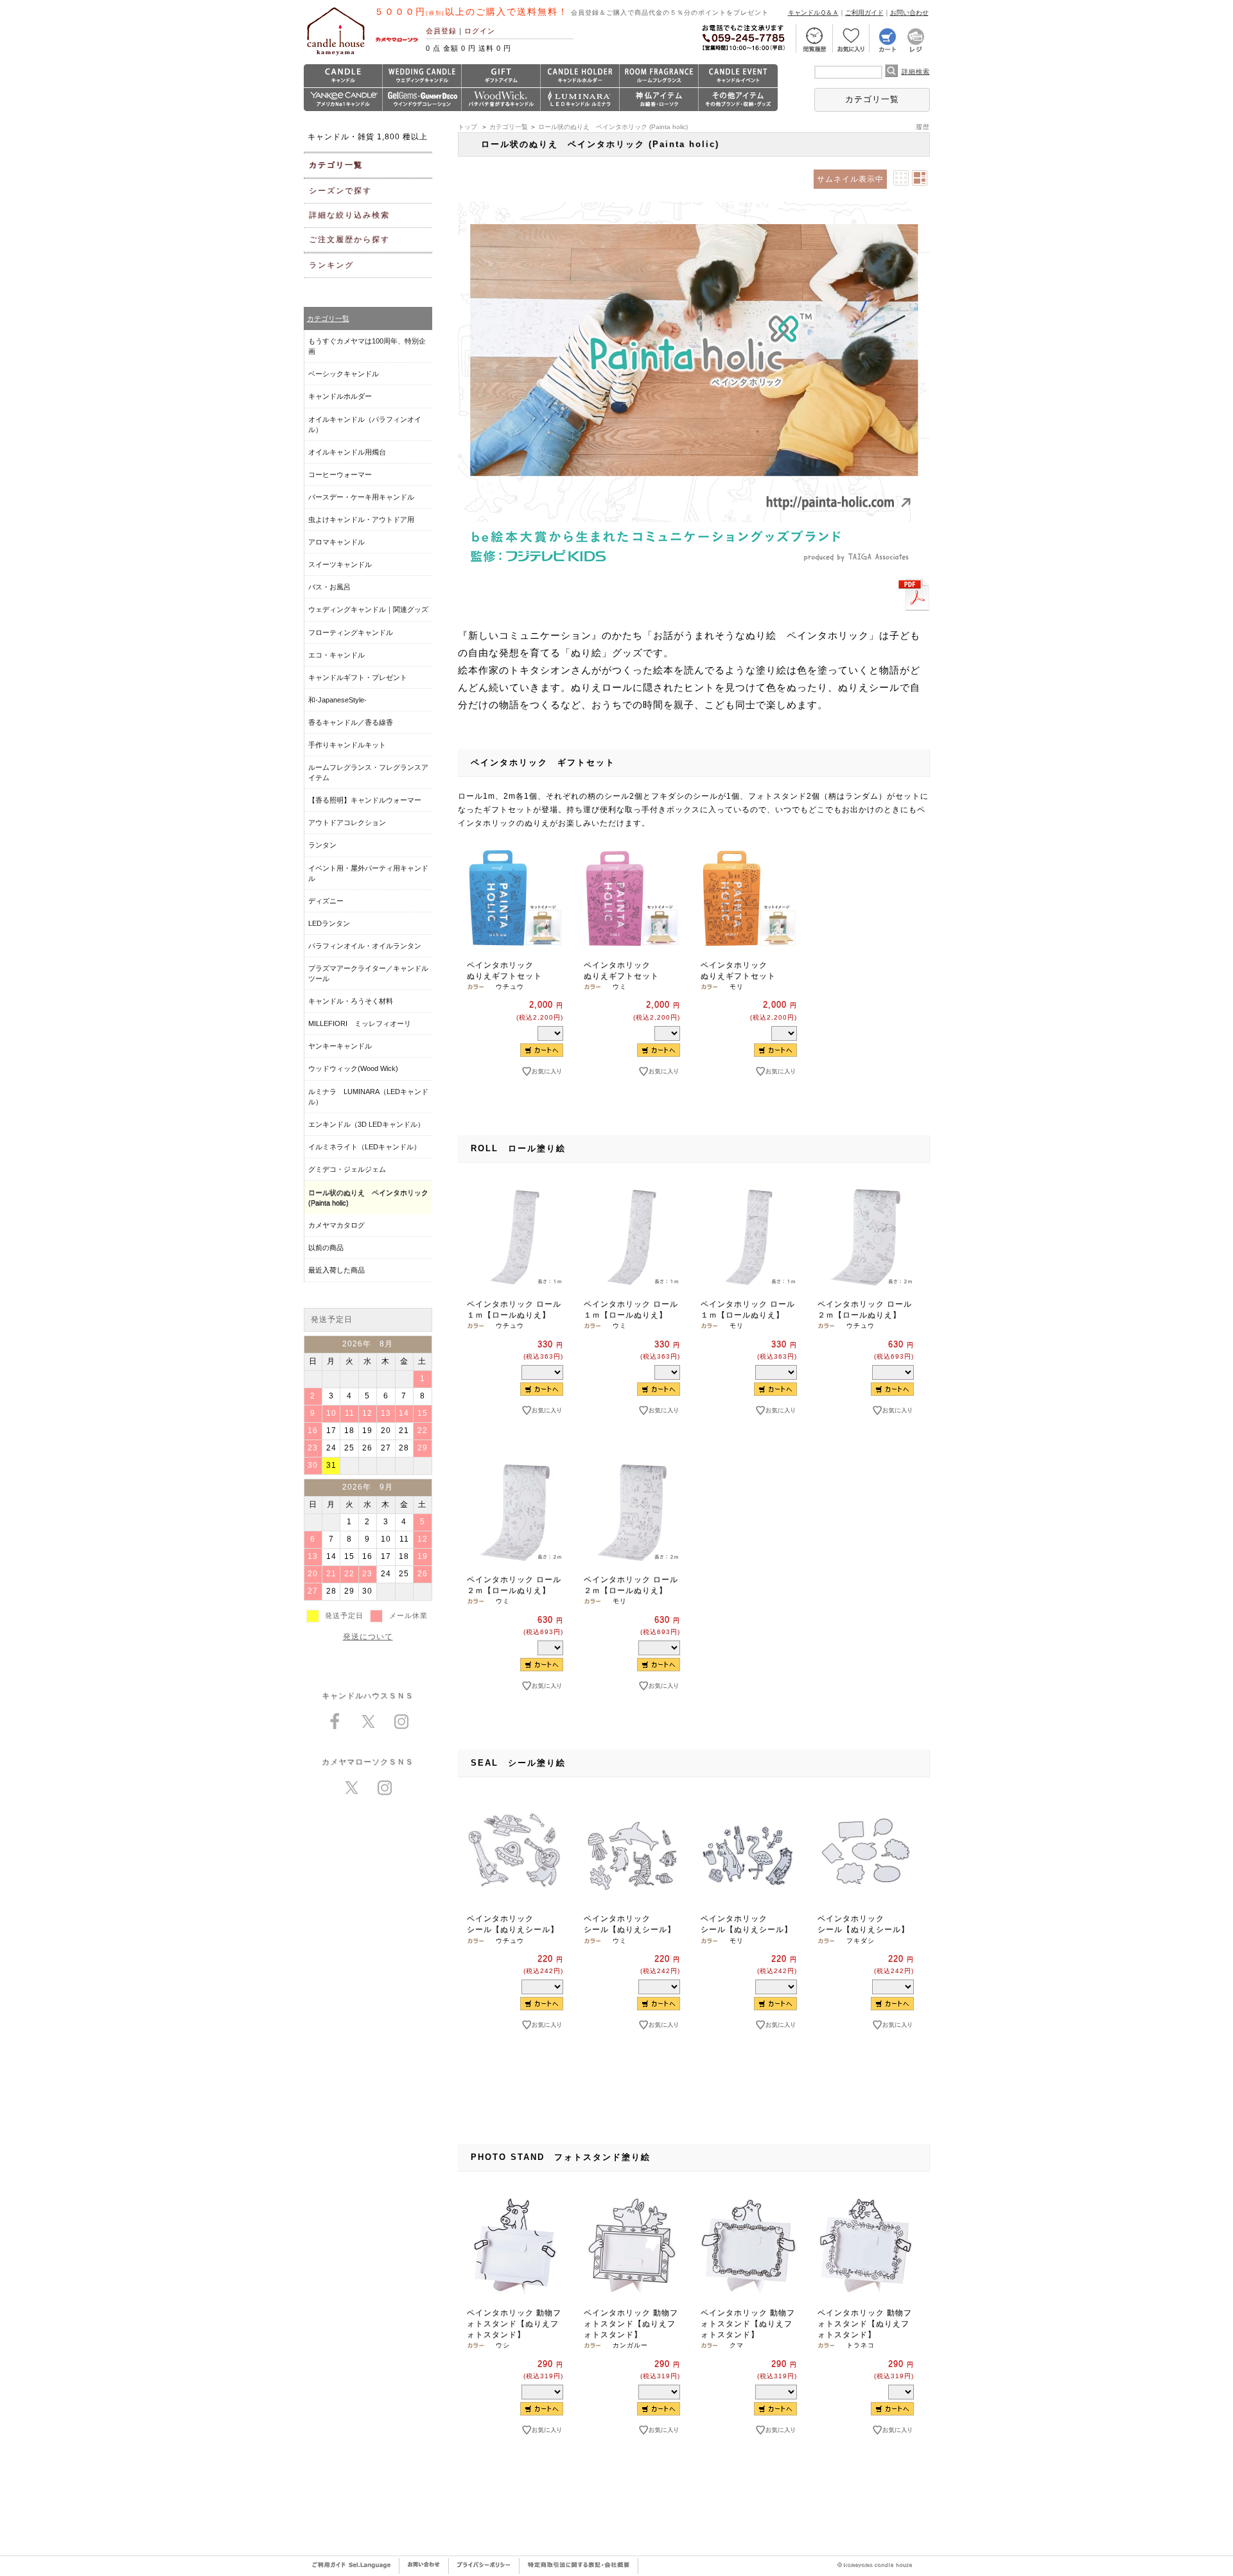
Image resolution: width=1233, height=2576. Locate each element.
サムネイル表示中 (850, 179)
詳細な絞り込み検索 (349, 215)
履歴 (923, 127)
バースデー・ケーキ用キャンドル (361, 497)
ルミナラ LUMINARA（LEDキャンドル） (368, 1097)
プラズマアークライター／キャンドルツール (368, 973)
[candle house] (336, 55)
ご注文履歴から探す (349, 239)
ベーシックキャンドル (344, 374)
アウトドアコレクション (347, 822)
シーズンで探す (340, 191)
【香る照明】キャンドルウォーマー (365, 800)
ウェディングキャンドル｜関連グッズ (368, 609)
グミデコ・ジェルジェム (347, 1169)
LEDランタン (329, 923)
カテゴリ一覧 (872, 99)
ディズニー (326, 901)
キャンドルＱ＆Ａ (813, 13)
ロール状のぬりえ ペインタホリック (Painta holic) (613, 127)
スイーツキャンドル (340, 564)
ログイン (480, 31)
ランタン (322, 845)
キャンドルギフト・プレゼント (358, 677)
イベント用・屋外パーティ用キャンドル (368, 873)
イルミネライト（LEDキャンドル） (364, 1147)
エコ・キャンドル (337, 655)
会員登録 (441, 31)
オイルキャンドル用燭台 (347, 452)
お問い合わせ (909, 13)
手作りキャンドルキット (347, 745)
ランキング (331, 265)
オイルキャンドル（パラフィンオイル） (365, 424)
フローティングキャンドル (351, 632)
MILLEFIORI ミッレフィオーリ (360, 1023)
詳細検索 (916, 72)
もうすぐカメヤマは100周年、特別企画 (367, 346)
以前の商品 (326, 1248)
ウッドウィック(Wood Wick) (353, 1068)
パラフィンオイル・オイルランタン (365, 946)
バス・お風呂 (329, 587)
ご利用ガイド (864, 13)
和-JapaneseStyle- (337, 700)
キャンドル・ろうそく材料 (351, 1001)
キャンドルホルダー (340, 396)
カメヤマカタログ (337, 1225)
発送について (368, 1637)
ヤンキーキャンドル (340, 1046)
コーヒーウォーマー (340, 474)
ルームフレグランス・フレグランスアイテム (368, 772)
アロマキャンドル (337, 542)
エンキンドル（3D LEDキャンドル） (366, 1124)
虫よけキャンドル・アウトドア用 (361, 519)
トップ (468, 127)
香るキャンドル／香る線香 (351, 722)
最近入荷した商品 (337, 1270)
